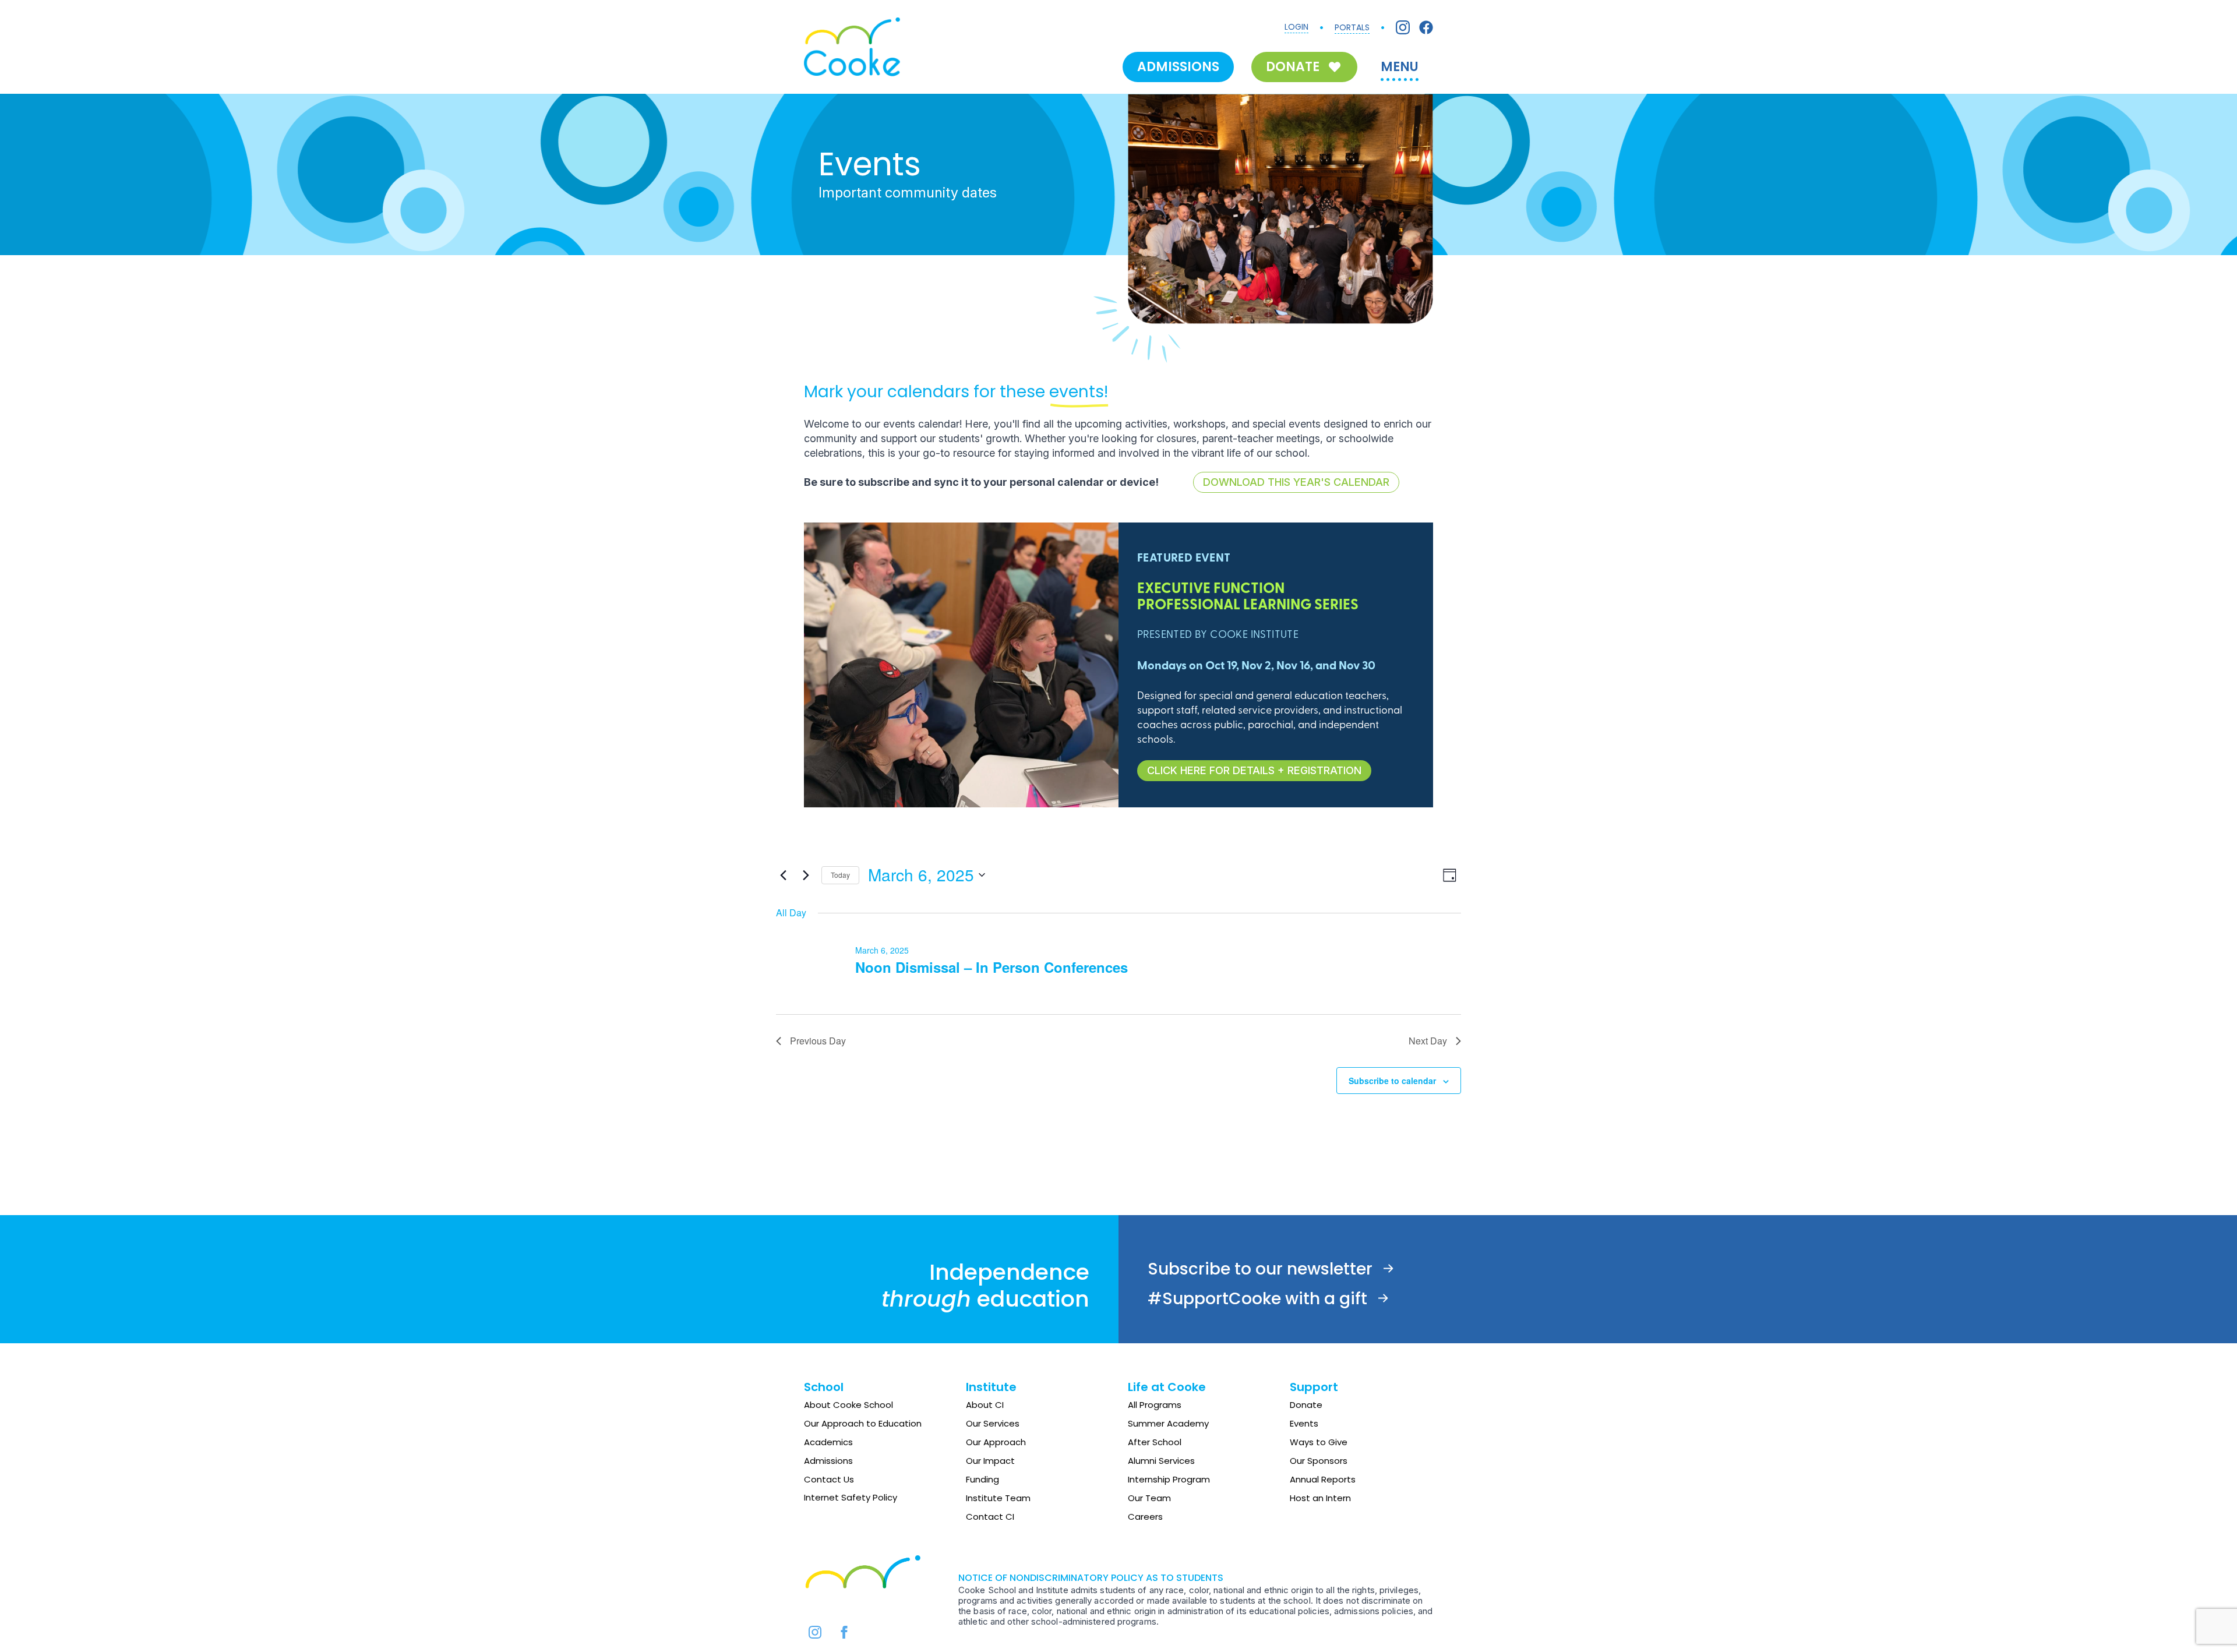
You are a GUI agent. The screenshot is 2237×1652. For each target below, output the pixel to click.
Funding (982, 1479)
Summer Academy (1168, 1423)
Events (1304, 1423)
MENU (1400, 67)
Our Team (1149, 1498)
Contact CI (990, 1517)
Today (840, 875)
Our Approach (996, 1442)
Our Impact (990, 1461)
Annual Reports (1323, 1479)
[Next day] (806, 875)
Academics (828, 1442)
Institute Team (998, 1498)
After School (1155, 1442)
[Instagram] (1403, 27)
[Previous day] (783, 875)
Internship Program (1169, 1479)
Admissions (828, 1461)
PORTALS (1352, 27)
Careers (1145, 1517)
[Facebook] (1426, 27)
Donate (1306, 1405)
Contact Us (829, 1479)
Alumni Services (1161, 1461)
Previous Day (818, 1041)
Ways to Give (1319, 1442)
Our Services (993, 1423)
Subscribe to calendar (1392, 1081)
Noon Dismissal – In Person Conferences (992, 967)
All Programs (1155, 1405)
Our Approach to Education (863, 1423)
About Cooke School (848, 1405)
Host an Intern (1320, 1498)
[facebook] (844, 1632)
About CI (985, 1405)
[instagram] (815, 1632)
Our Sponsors (1319, 1461)
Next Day (1428, 1041)
